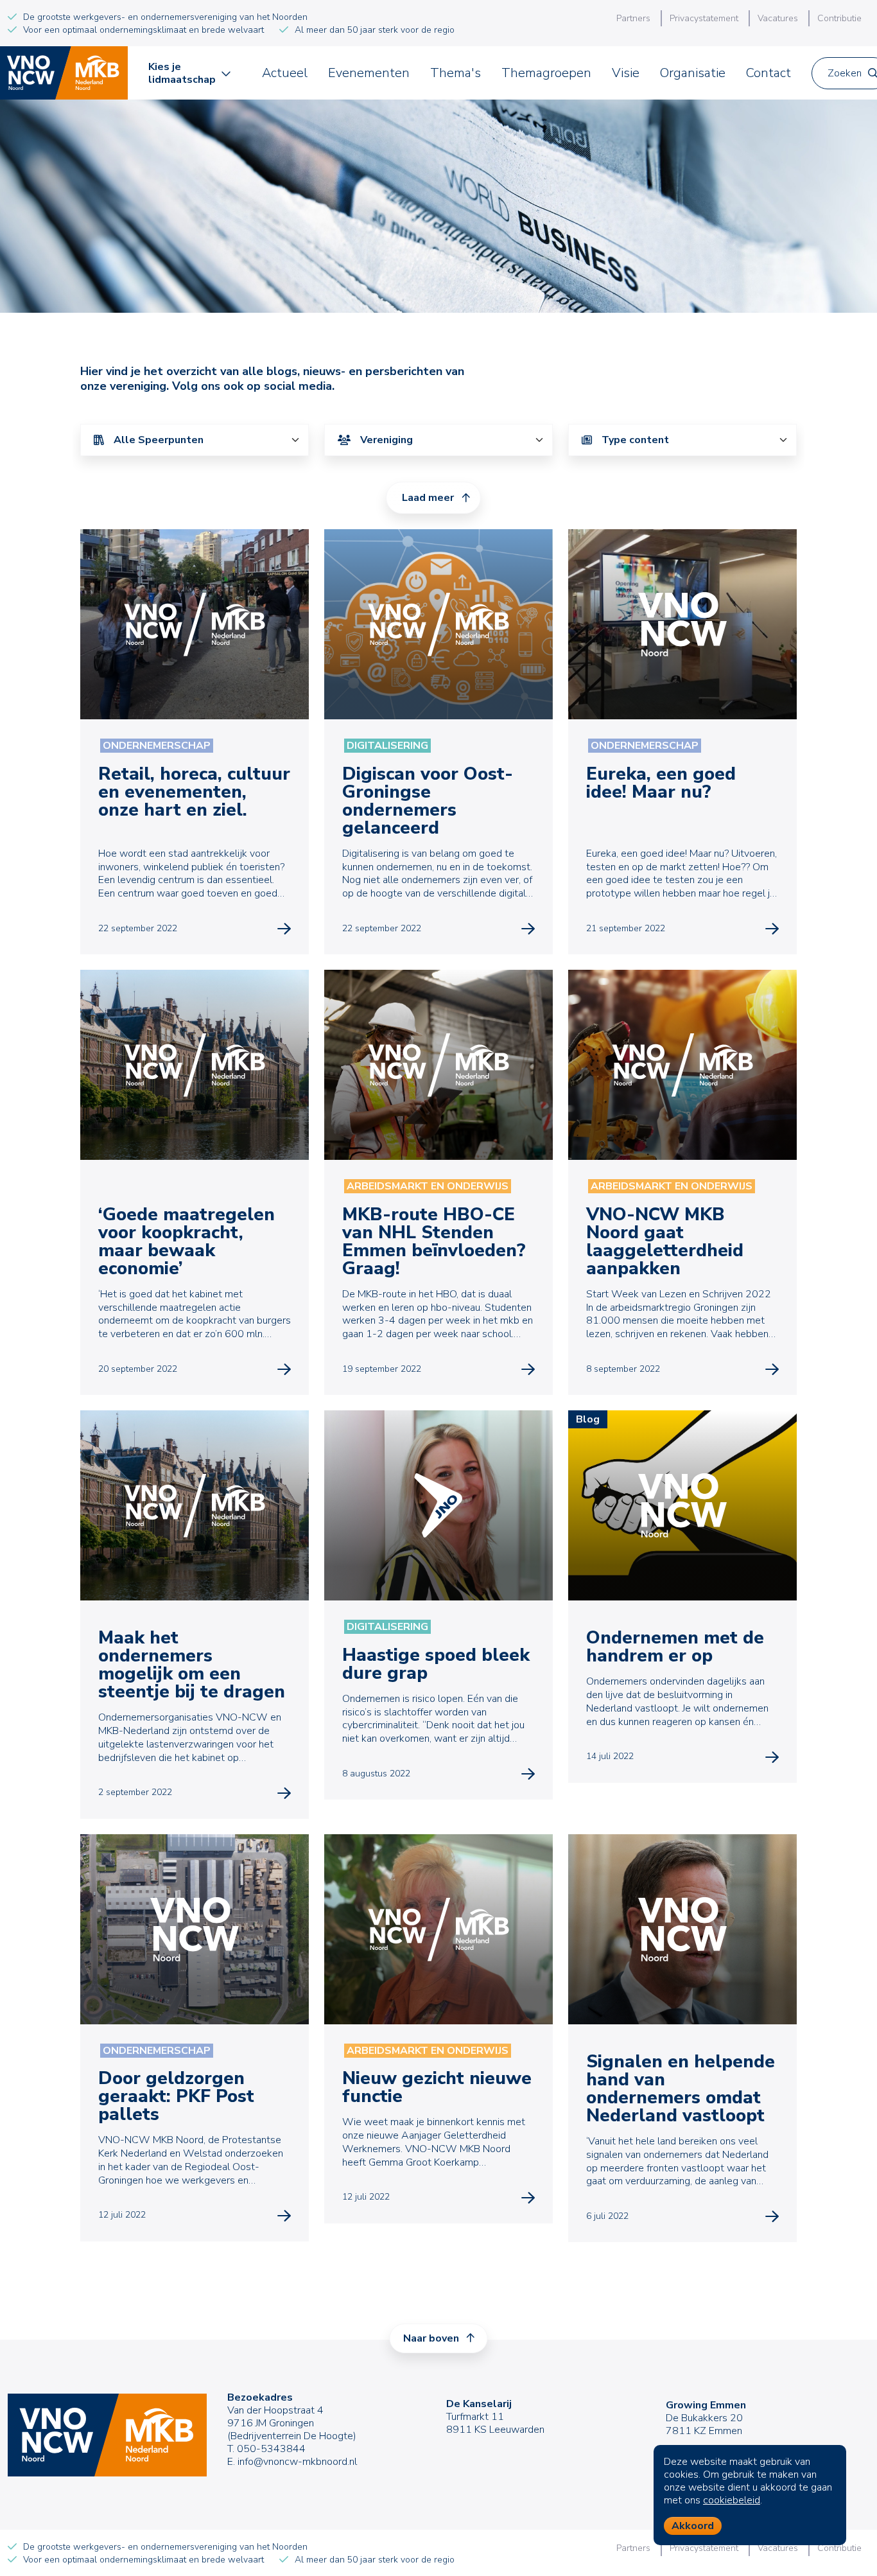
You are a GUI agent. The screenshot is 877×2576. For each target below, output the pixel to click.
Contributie (839, 18)
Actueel (285, 73)
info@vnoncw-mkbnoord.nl (297, 2462)
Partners (633, 18)
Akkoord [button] (693, 2526)
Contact (768, 73)
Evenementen (369, 73)
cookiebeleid (732, 2500)
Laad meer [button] (428, 498)
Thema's (456, 73)
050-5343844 (271, 2449)
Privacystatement (704, 18)
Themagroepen (546, 73)
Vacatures (778, 18)
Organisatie (693, 73)
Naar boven (432, 2338)
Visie (626, 73)
